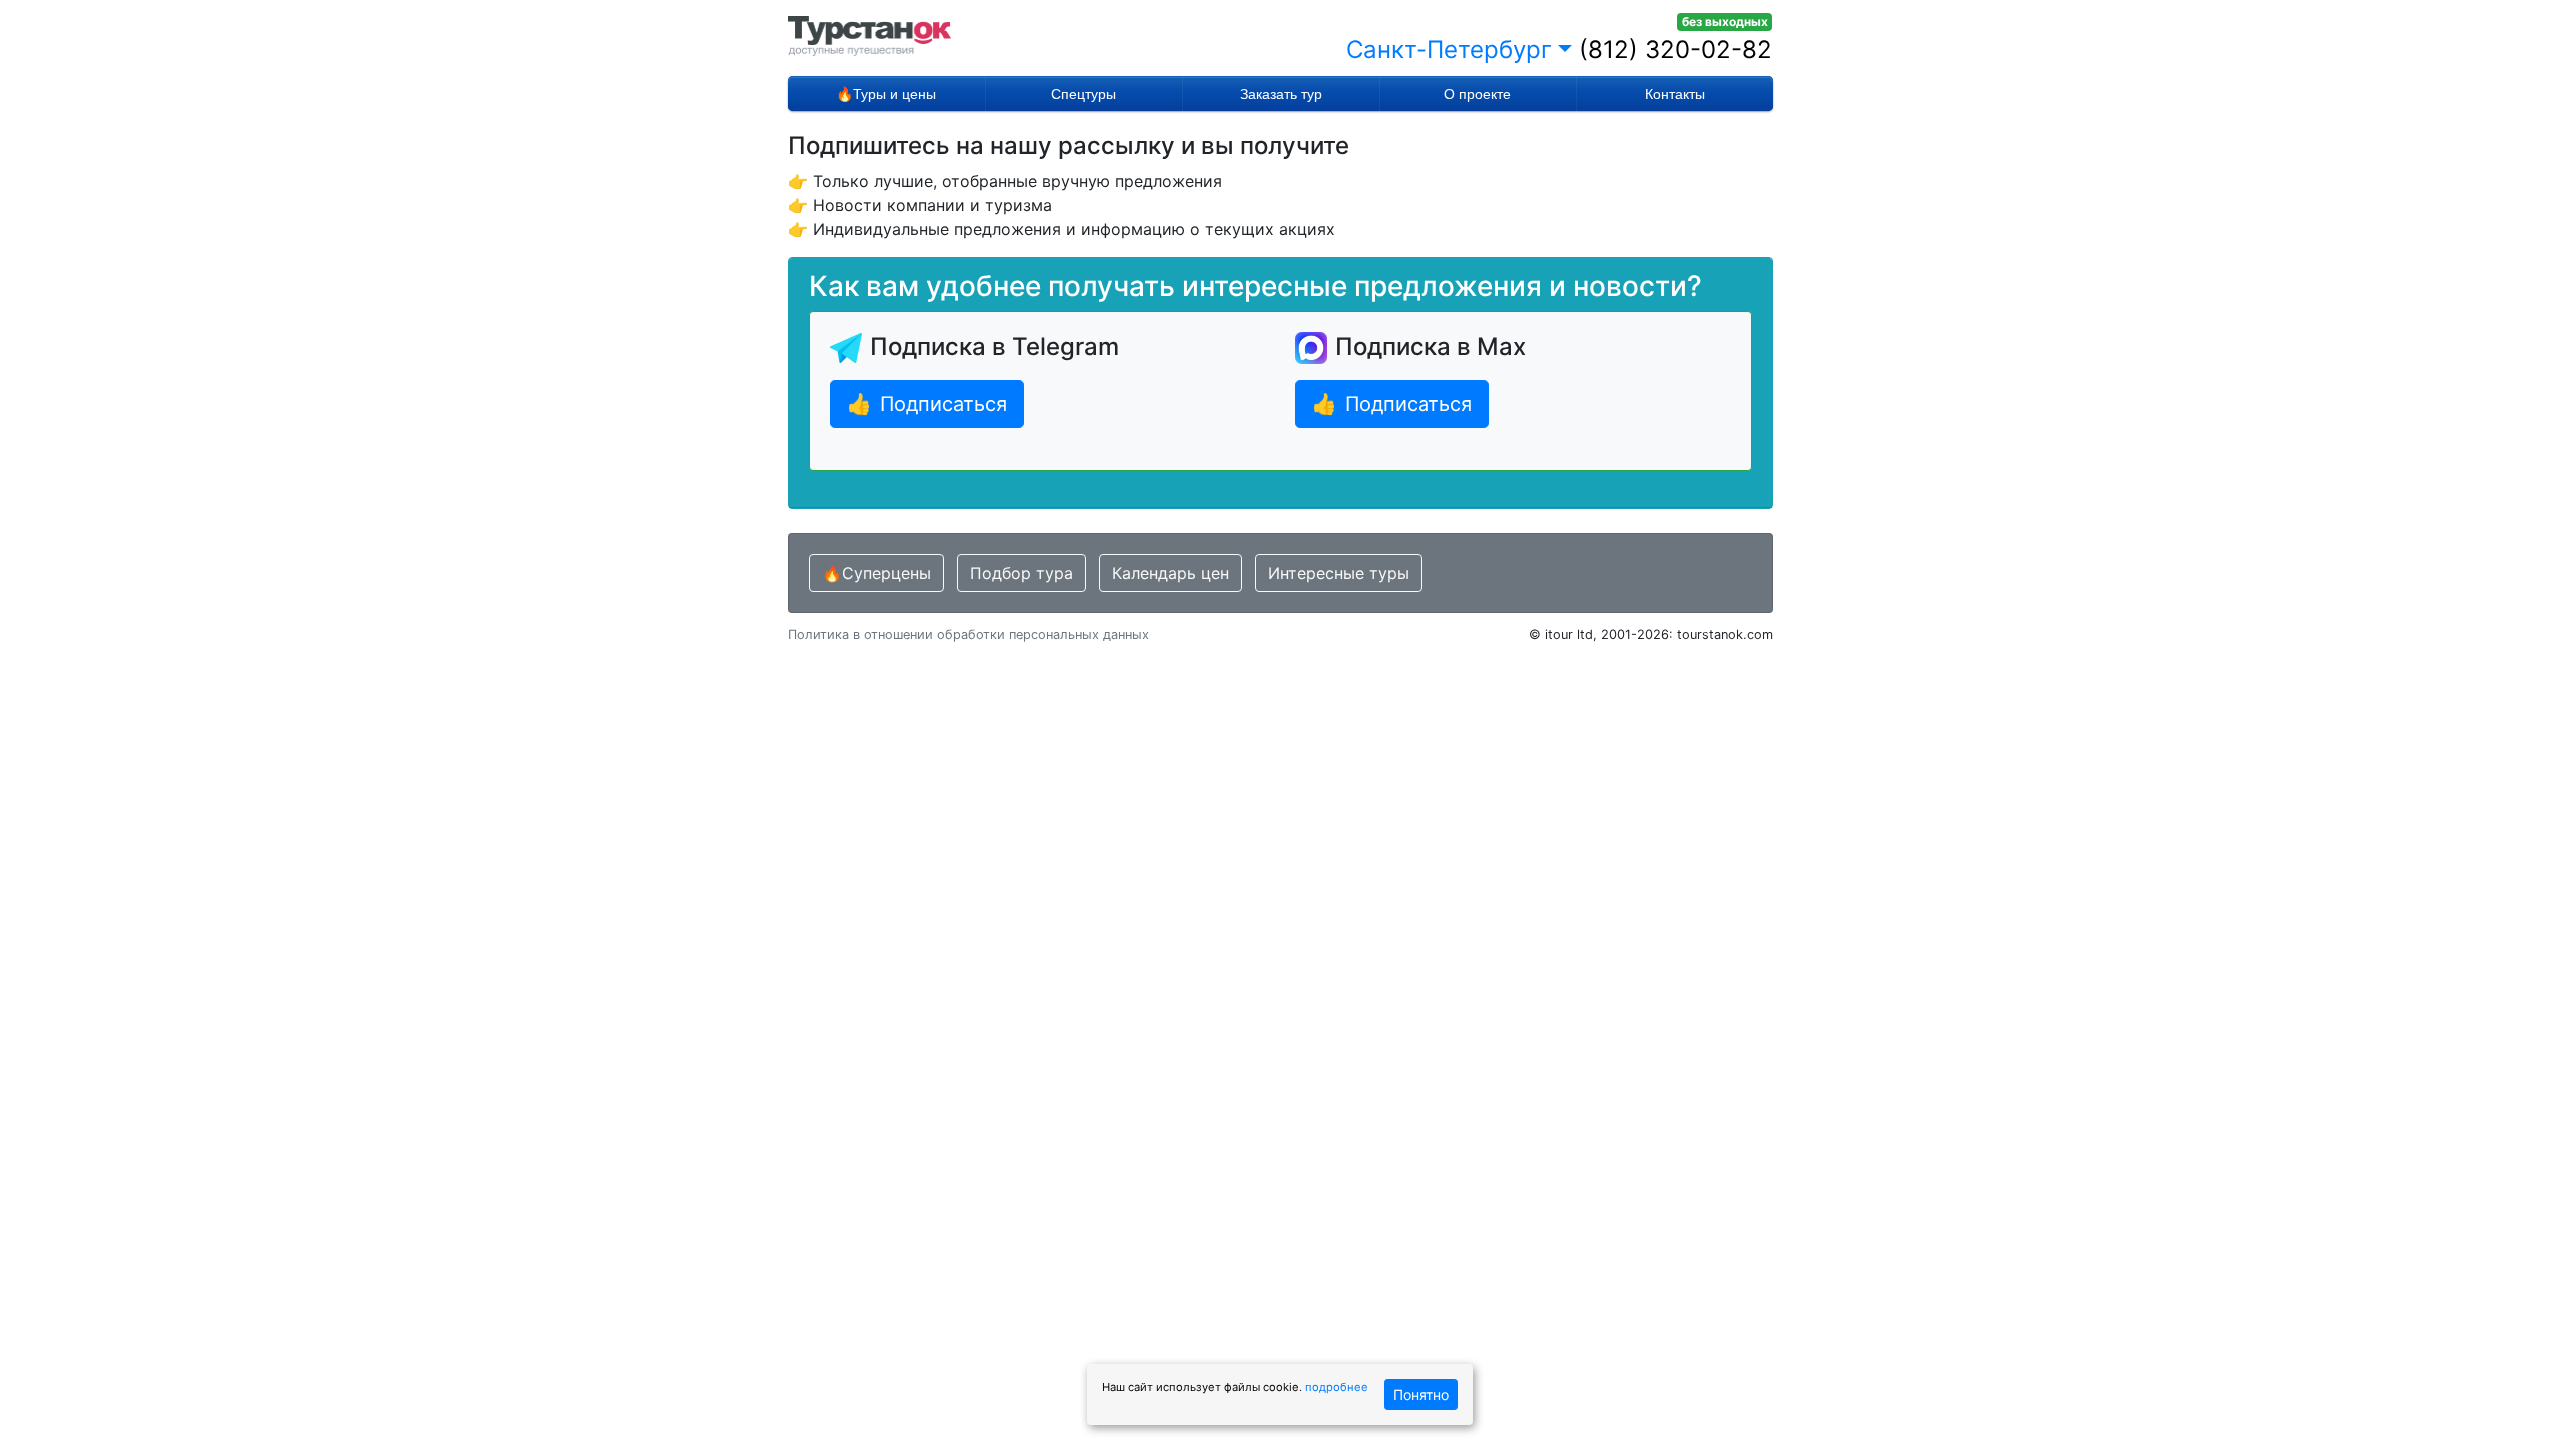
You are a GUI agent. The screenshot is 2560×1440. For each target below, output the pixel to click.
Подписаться (927, 404)
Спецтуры (1083, 94)
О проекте (1477, 94)
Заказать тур (1281, 94)
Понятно (1421, 1394)
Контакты (1675, 94)
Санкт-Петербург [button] (1449, 49)
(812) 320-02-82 (1675, 49)
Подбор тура (1021, 573)
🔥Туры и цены (886, 94)
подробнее (1336, 1387)
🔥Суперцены (876, 573)
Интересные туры (1338, 573)
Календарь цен (1170, 573)
